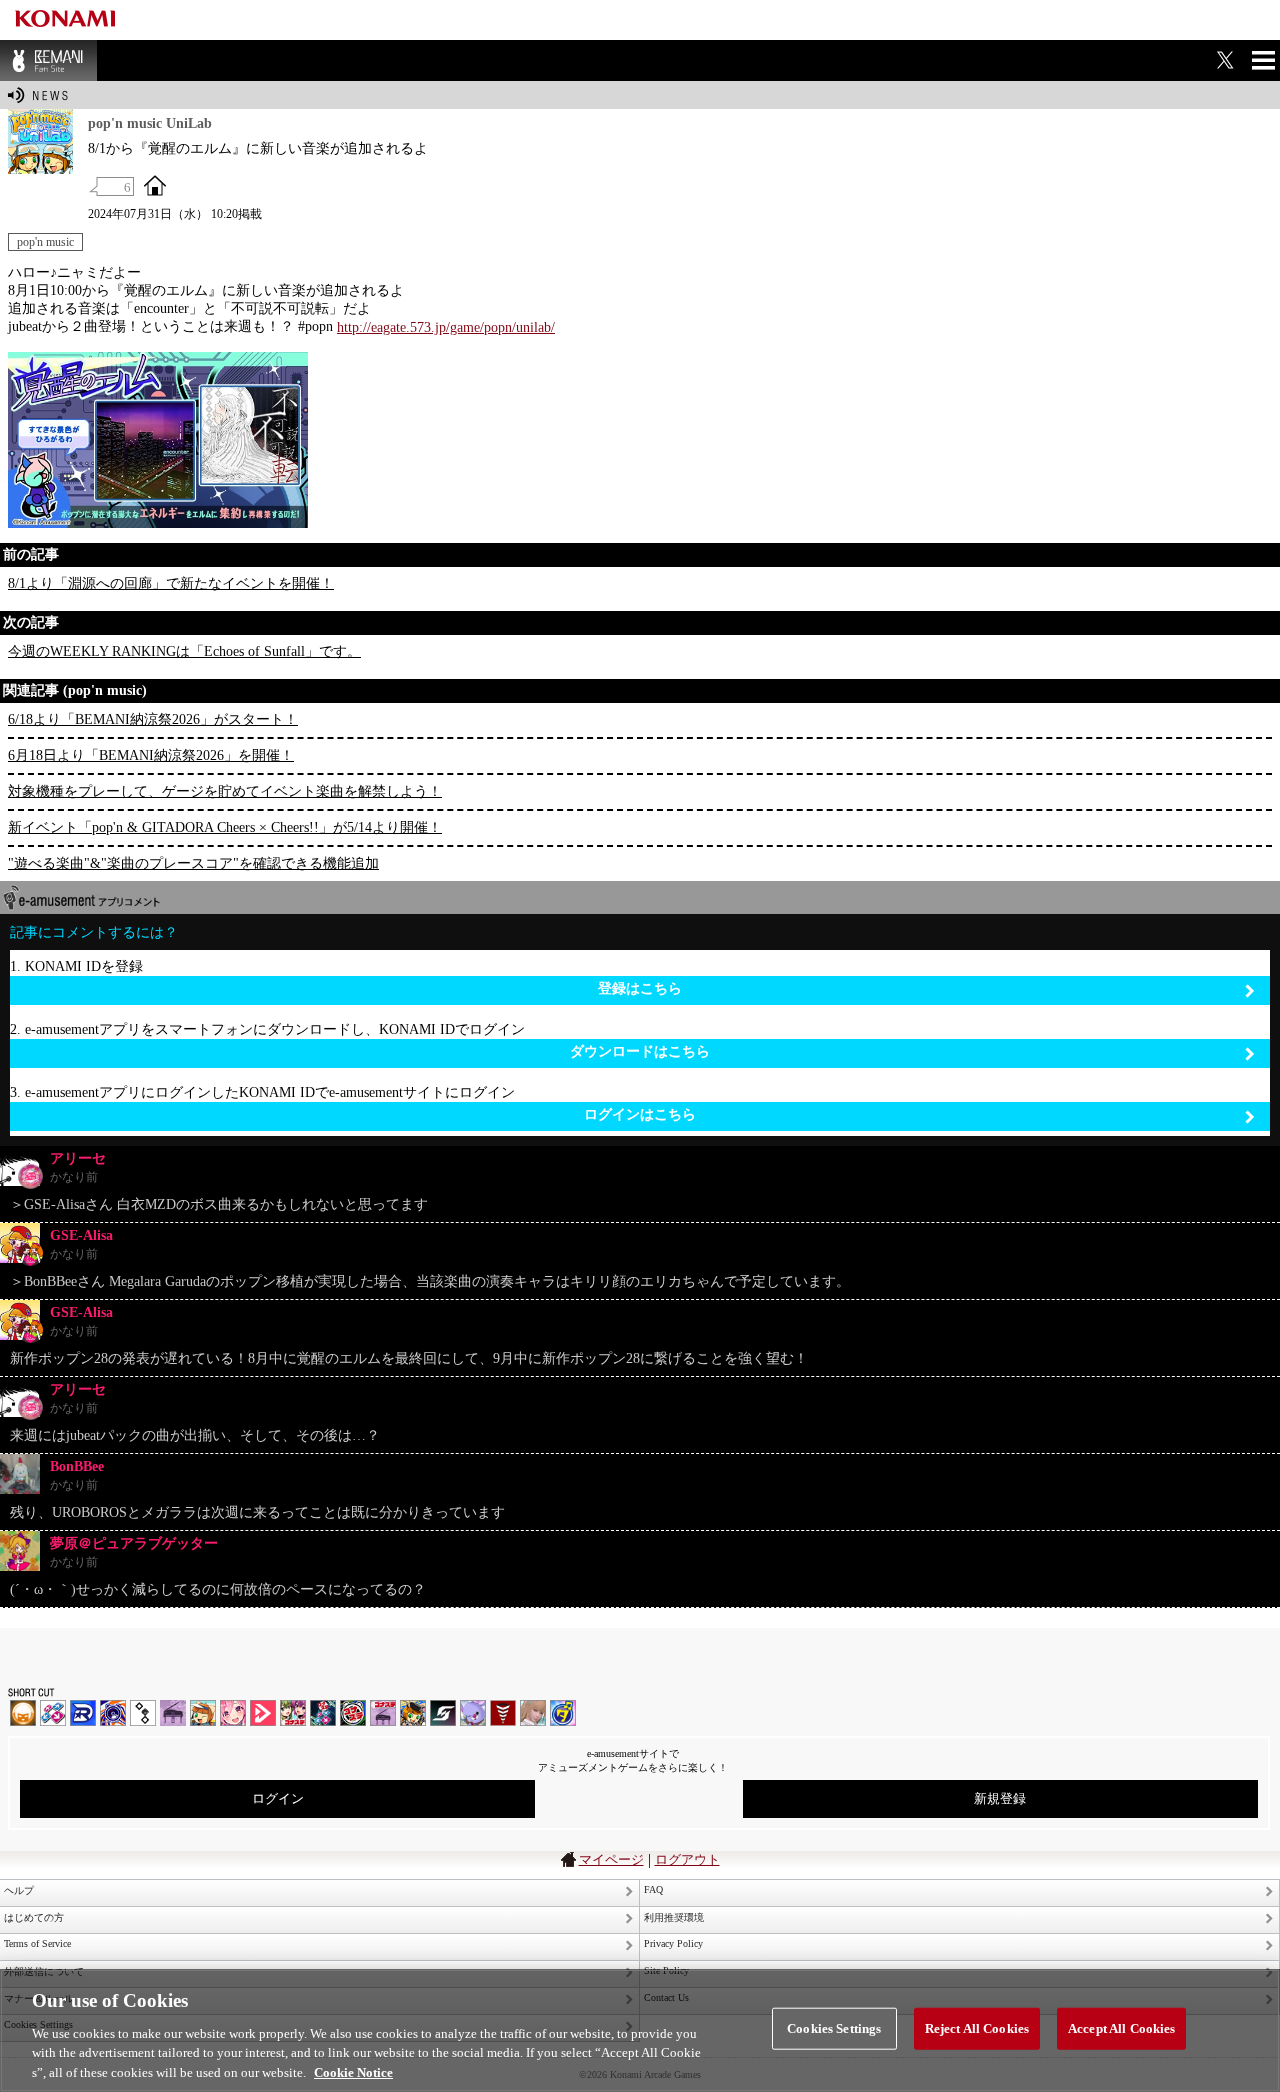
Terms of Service (37, 1943)
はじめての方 (34, 1917)
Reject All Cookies (977, 2028)
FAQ (653, 1889)
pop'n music (45, 242)
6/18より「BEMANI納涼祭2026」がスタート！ (153, 719)
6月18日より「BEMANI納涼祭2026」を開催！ (151, 755)
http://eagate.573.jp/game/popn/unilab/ (446, 327)
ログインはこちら (640, 1114)
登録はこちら (640, 988)
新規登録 (1000, 1798)
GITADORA (113, 1713)
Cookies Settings (834, 2028)
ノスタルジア (173, 1713)
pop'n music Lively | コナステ (413, 1713)
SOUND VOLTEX (233, 1713)
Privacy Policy (673, 1943)
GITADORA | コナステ (353, 1713)
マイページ (611, 1859)
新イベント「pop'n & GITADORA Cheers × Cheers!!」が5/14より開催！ (225, 827)
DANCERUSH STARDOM (83, 1713)
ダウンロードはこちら (640, 1051)
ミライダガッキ (563, 1713)
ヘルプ (19, 1890)
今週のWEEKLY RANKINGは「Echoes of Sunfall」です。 (184, 651)
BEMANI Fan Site (48, 60)
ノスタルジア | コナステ (383, 1713)
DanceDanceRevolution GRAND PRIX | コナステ (323, 1713)
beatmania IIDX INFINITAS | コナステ (293, 1713)
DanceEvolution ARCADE (533, 1713)
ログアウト (687, 1859)
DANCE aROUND (263, 1713)
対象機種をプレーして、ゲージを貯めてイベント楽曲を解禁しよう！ (225, 791)
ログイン (278, 1798)
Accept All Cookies (1121, 2028)
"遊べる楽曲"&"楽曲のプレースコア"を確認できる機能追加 (193, 863)
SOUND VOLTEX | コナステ (443, 1713)
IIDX (23, 1713)
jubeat (143, 1713)
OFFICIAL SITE (155, 185)
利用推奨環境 (674, 1917)
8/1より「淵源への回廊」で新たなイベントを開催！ (171, 583)
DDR (53, 1713)
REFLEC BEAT (473, 1713)
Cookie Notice (353, 2071)
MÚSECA (503, 1713)
